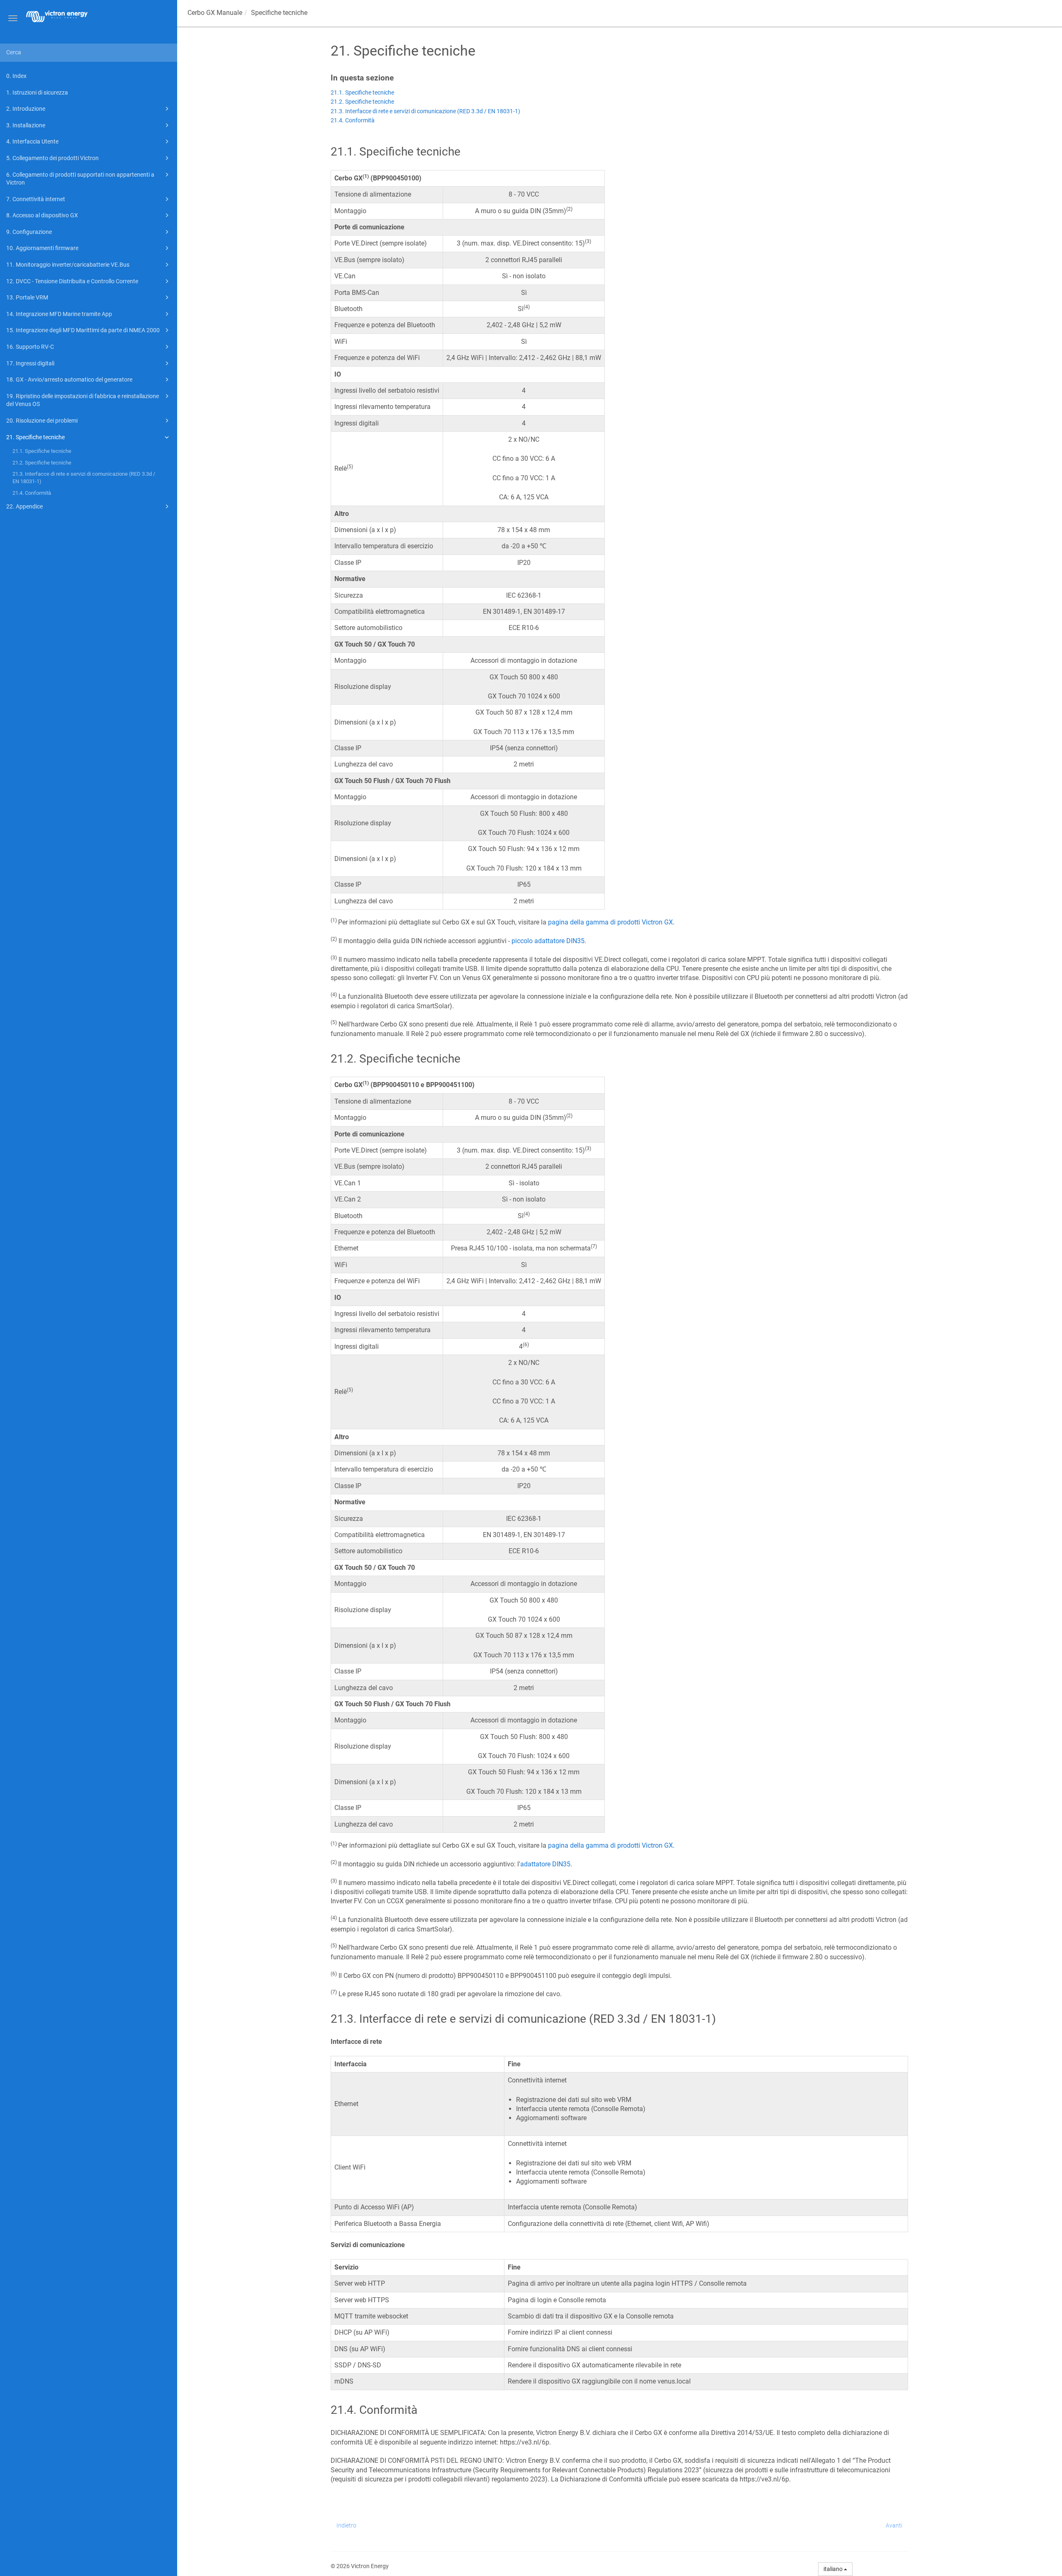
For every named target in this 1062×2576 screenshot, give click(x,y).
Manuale (215, 13)
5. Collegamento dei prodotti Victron (52, 158)
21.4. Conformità (32, 493)
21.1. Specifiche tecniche (42, 451)
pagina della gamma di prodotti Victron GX (610, 922)
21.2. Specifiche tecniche (42, 463)
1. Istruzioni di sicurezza (37, 92)
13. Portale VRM (27, 297)
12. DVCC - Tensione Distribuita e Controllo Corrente (72, 281)
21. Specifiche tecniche (35, 437)
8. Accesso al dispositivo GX (42, 215)
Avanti (894, 2525)
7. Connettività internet (36, 199)
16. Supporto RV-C (30, 347)
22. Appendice (24, 506)
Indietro (346, 2525)
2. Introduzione (26, 109)
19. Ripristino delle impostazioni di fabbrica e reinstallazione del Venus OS (83, 400)
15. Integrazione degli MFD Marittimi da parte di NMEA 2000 (83, 330)
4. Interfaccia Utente (32, 141)
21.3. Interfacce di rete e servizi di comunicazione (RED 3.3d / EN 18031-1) (84, 478)
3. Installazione (26, 125)
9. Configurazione (29, 232)
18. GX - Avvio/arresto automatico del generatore (69, 379)
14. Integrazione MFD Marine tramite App (59, 314)
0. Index (16, 76)
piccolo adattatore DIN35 (548, 941)
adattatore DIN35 (545, 1864)
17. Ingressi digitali (30, 363)
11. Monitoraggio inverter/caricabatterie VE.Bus (68, 265)
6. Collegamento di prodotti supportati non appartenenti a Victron (80, 179)
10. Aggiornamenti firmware (42, 248)
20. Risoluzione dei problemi (42, 421)
